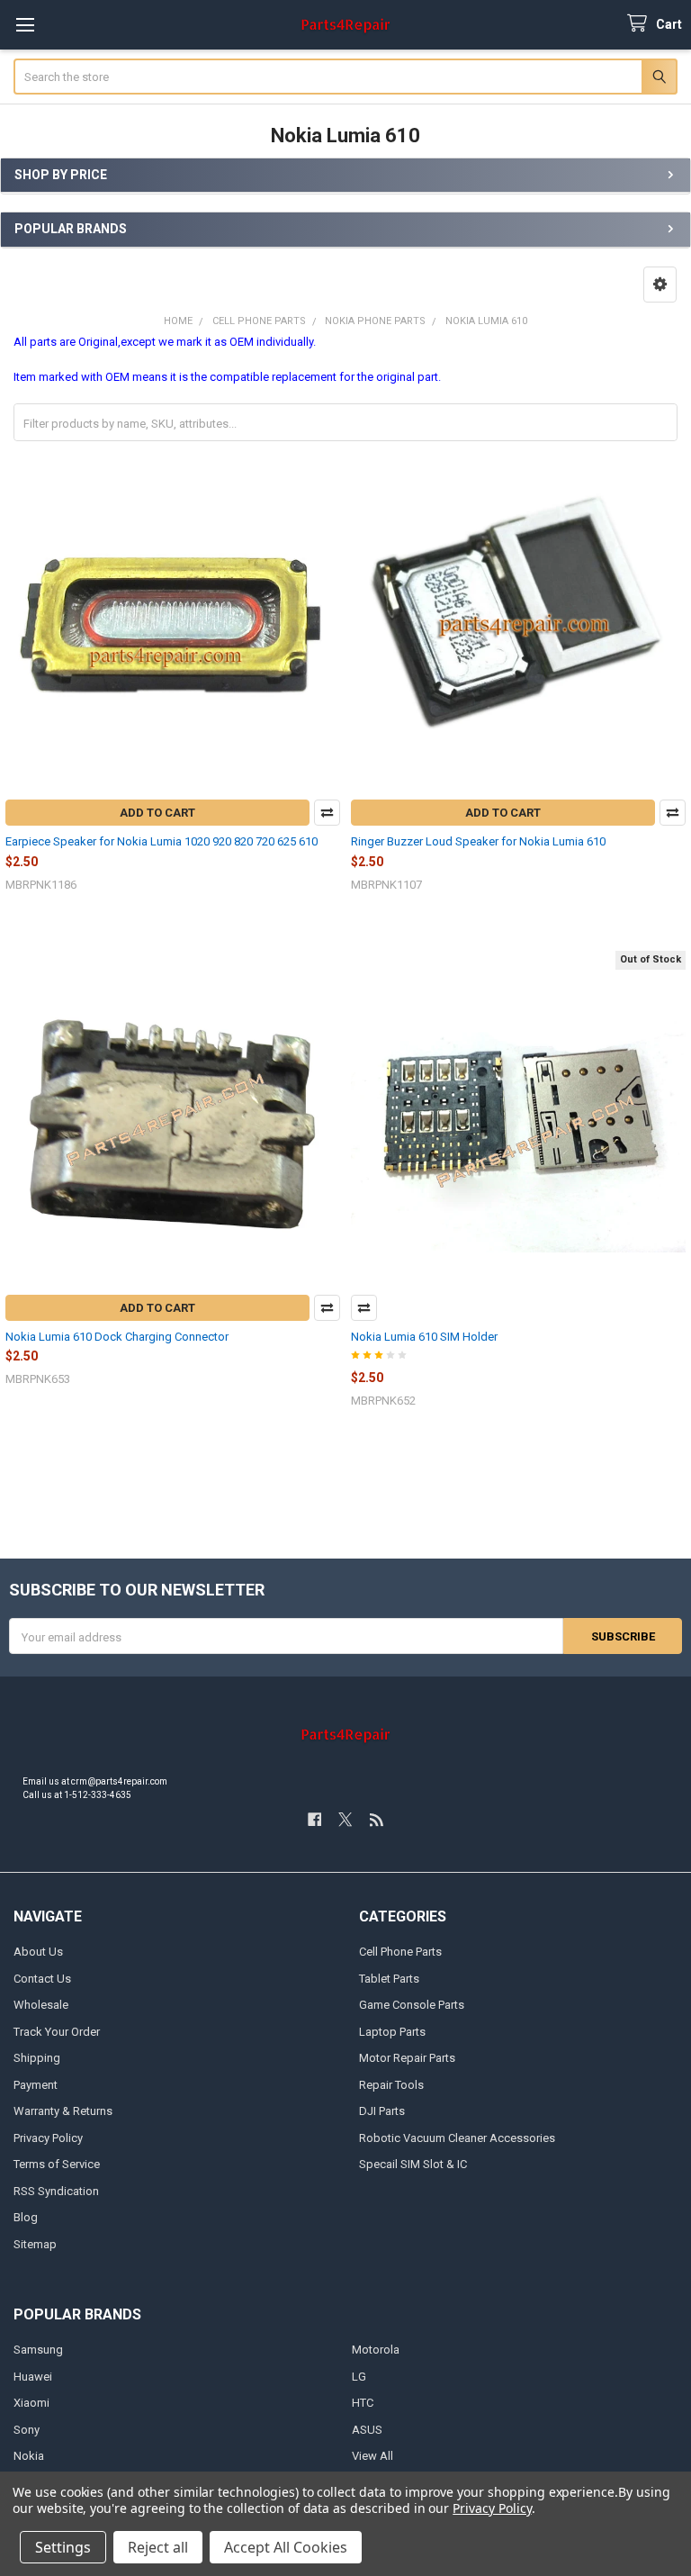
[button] (660, 285)
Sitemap (35, 2244)
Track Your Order (57, 2032)
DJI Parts (382, 2111)
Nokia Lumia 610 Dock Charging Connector (117, 1337)
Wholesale (41, 2005)
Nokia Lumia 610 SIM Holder (424, 1337)
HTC (363, 2403)
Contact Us (42, 1979)
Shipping (37, 2058)
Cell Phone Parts (400, 1952)
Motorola (376, 2350)
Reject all (158, 2547)
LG (359, 2377)
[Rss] (377, 1819)
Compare (327, 813)
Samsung (38, 2350)
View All (372, 2456)
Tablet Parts (389, 1979)
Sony (27, 2430)
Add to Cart (157, 813)
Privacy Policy (48, 2138)
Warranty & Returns (63, 2111)
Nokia (29, 2456)
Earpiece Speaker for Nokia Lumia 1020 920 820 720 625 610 (162, 841)
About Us (38, 1952)
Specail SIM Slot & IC (413, 2164)
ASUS (367, 2430)
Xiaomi (31, 2403)
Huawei (33, 2377)
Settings (63, 2547)
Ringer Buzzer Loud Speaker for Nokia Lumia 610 (478, 841)
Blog (26, 2217)
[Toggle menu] (25, 25)
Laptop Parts (392, 2032)
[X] (345, 1819)
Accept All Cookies (286, 2547)
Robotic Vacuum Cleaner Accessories (457, 2138)
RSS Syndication (56, 2191)
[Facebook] (314, 1819)
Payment (36, 2085)
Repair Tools (391, 2085)
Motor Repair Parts (407, 2058)
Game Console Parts (412, 2005)
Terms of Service (57, 2164)
